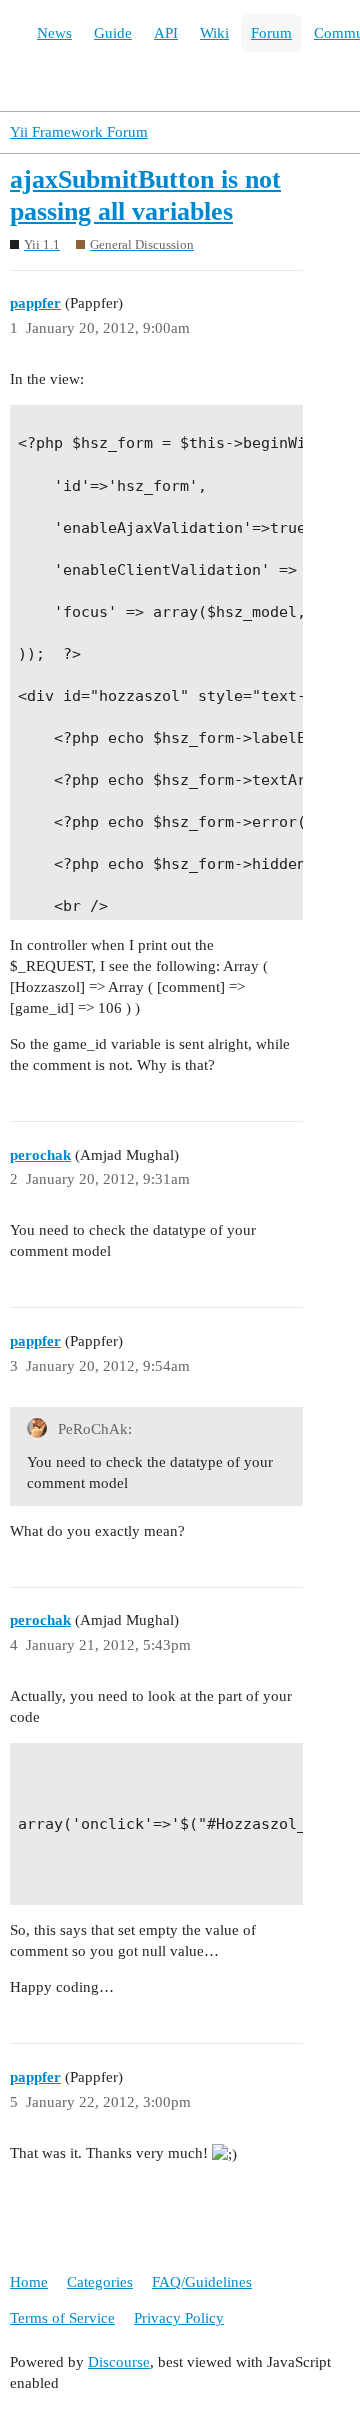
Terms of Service (62, 2318)
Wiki (214, 33)
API (166, 33)
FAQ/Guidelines (202, 2282)
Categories (100, 2282)
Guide (113, 33)
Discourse (119, 2362)
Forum (271, 33)
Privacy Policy (179, 2318)
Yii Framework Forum (79, 132)
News (54, 33)
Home (29, 2282)
